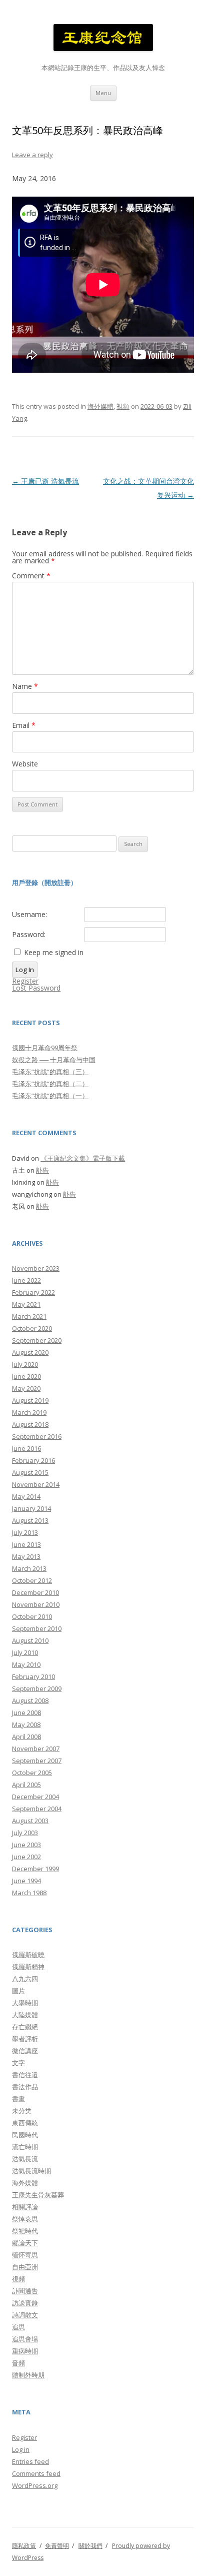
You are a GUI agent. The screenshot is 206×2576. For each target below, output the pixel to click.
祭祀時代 (25, 2231)
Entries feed (30, 2461)
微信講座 (25, 2051)
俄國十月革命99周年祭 (45, 1048)
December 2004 (35, 1797)
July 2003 (25, 1833)
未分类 (22, 2111)
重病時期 (25, 2351)
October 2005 (32, 1773)
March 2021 (29, 1316)
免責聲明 (57, 2546)
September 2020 (37, 1340)
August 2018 (30, 1424)
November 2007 (36, 1749)
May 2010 (26, 1664)
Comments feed (36, 2473)
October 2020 (32, 1328)
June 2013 (26, 1544)
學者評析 (25, 2039)
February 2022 (33, 1292)
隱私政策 (24, 2546)
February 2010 (33, 1676)
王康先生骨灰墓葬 (38, 2195)
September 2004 (37, 1809)
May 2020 (26, 1388)
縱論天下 (25, 2243)
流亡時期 (25, 2147)
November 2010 (36, 1604)
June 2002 (26, 1857)
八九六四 (25, 1979)
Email (24, 725)
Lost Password (36, 988)
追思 (18, 2327)
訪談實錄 (25, 2303)
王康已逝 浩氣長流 (45, 481)
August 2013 (30, 1520)
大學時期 (25, 2003)
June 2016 (26, 1448)
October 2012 (32, 1580)
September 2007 (37, 1761)
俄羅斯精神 (28, 1967)
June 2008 (26, 1712)
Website (25, 764)
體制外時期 (28, 2375)
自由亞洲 (25, 2267)
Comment (31, 576)
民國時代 (25, 2135)
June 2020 (26, 1376)
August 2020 (30, 1352)
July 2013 (25, 1532)
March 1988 (29, 1893)
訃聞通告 (25, 2291)
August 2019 (30, 1400)
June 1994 (26, 1881)
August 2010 (30, 1640)
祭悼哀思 (25, 2219)
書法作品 (25, 2087)
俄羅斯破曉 (28, 1955)
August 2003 (30, 1821)
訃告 (42, 1170)
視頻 (123, 406)
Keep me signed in (54, 953)
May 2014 (26, 1496)
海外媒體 (100, 406)
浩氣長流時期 (31, 2171)
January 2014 (31, 1508)
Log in (21, 2449)
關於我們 (90, 2546)
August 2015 (30, 1472)
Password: (29, 935)
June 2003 (26, 1845)
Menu (103, 93)
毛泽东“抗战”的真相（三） (50, 1072)
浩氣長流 (25, 2159)
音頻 (18, 2363)
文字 (18, 2063)
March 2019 (29, 1412)
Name (25, 686)
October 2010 (32, 1616)
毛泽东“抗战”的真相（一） (50, 1096)
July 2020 (25, 1364)
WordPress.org (35, 2485)
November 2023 (36, 1268)
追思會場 (25, 2339)
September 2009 (37, 1688)
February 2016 (33, 1460)
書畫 (18, 2099)
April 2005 (26, 1785)
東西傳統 (25, 2123)
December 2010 (35, 1592)
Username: (29, 915)
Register (25, 981)
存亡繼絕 (25, 2027)
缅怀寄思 (25, 2255)
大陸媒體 (25, 2015)
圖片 (18, 1991)
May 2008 (26, 1725)
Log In (25, 970)
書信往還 (25, 2075)
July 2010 (25, 1652)
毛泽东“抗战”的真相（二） (50, 1084)
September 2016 (37, 1436)
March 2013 (29, 1568)
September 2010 (37, 1628)
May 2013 (26, 1556)
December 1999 (35, 1869)
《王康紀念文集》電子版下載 (83, 1158)
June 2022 (26, 1280)
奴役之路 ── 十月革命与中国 (54, 1060)
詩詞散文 (25, 2315)
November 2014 (36, 1484)
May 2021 (26, 1304)
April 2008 (26, 1737)
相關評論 (25, 2207)
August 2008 (30, 1700)
